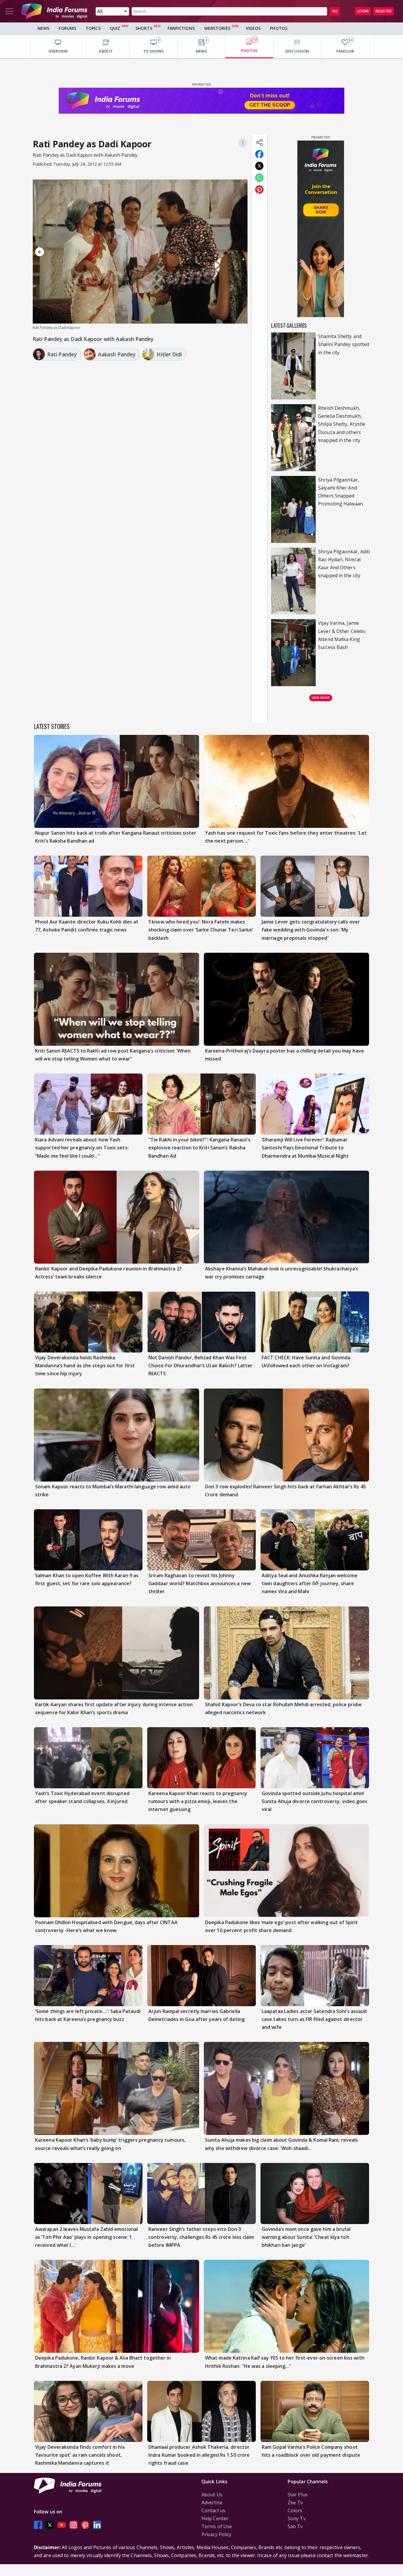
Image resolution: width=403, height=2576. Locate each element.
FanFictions (181, 28)
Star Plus (298, 2495)
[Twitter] (50, 2525)
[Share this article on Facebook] (259, 154)
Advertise (212, 2502)
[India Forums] (54, 11)
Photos (279, 28)
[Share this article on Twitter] (259, 166)
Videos (253, 28)
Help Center (215, 2518)
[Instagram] (73, 2525)
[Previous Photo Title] (65, 252)
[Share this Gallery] (259, 142)
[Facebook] (38, 2525)
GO (335, 11)
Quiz (115, 28)
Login (363, 11)
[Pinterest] (85, 2525)
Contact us (213, 2510)
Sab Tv (295, 2526)
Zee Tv (295, 2502)
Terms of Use (217, 2526)
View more (321, 698)
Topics (93, 28)
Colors (295, 2510)
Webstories (217, 28)
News (43, 28)
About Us (212, 2495)
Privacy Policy (216, 2534)
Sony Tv (297, 2518)
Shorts (144, 28)
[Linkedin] (97, 2525)
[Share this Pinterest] (259, 190)
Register (384, 11)
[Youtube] (62, 2525)
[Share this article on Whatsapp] (259, 178)
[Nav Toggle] (9, 11)
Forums (67, 28)
